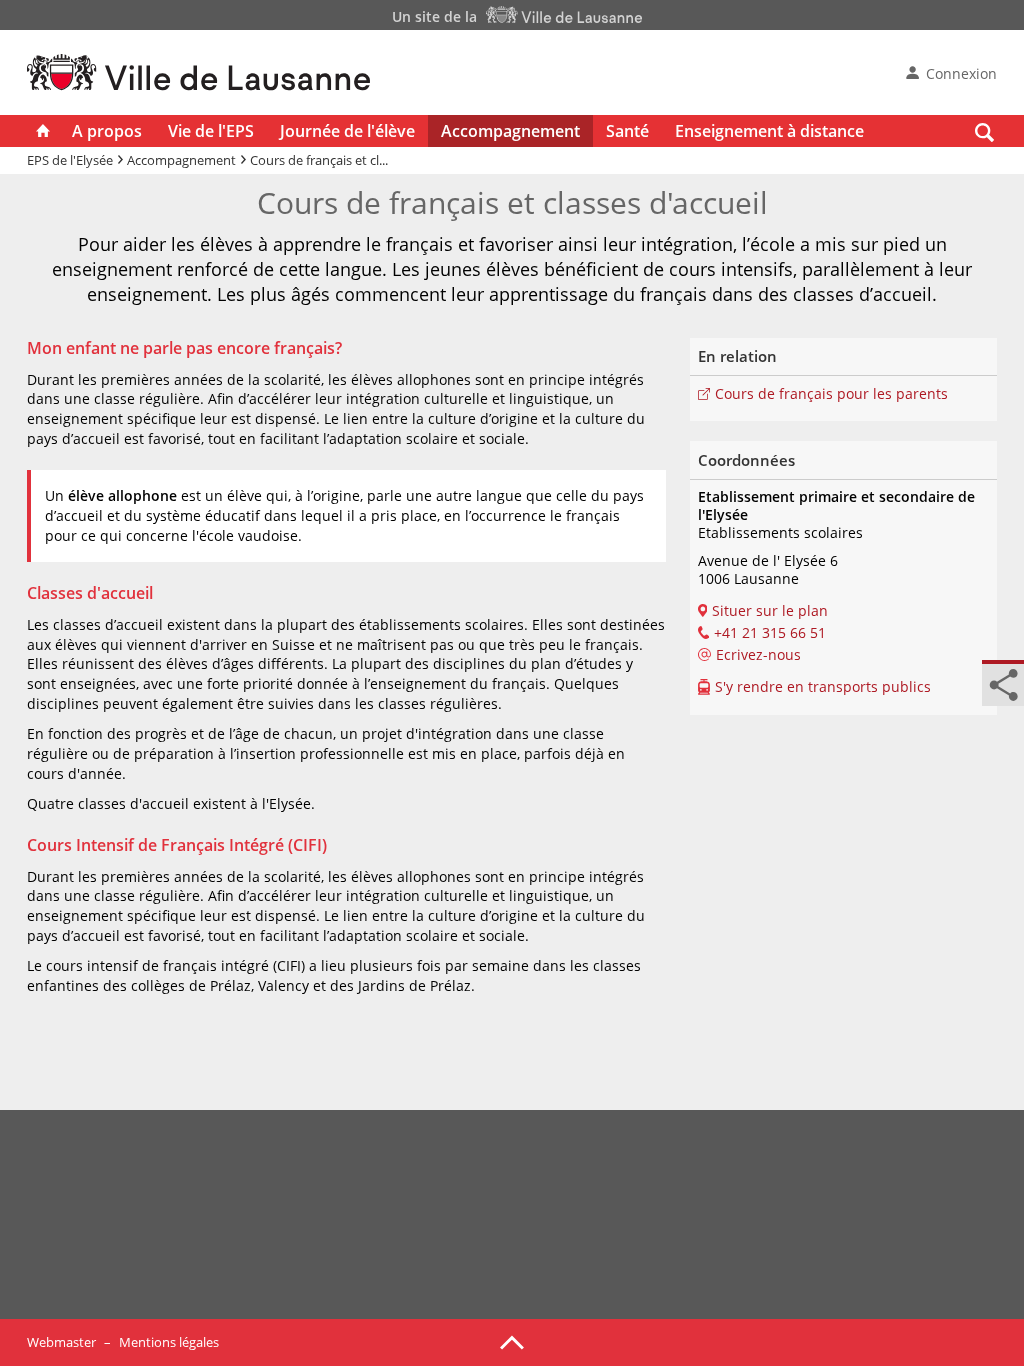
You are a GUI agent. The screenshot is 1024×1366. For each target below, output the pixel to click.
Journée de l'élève (347, 131)
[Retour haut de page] (512, 1341)
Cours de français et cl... (319, 160)
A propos (107, 131)
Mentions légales (169, 1342)
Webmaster (61, 1342)
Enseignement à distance (769, 131)
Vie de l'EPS (211, 131)
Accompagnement (510, 131)
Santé (627, 131)
